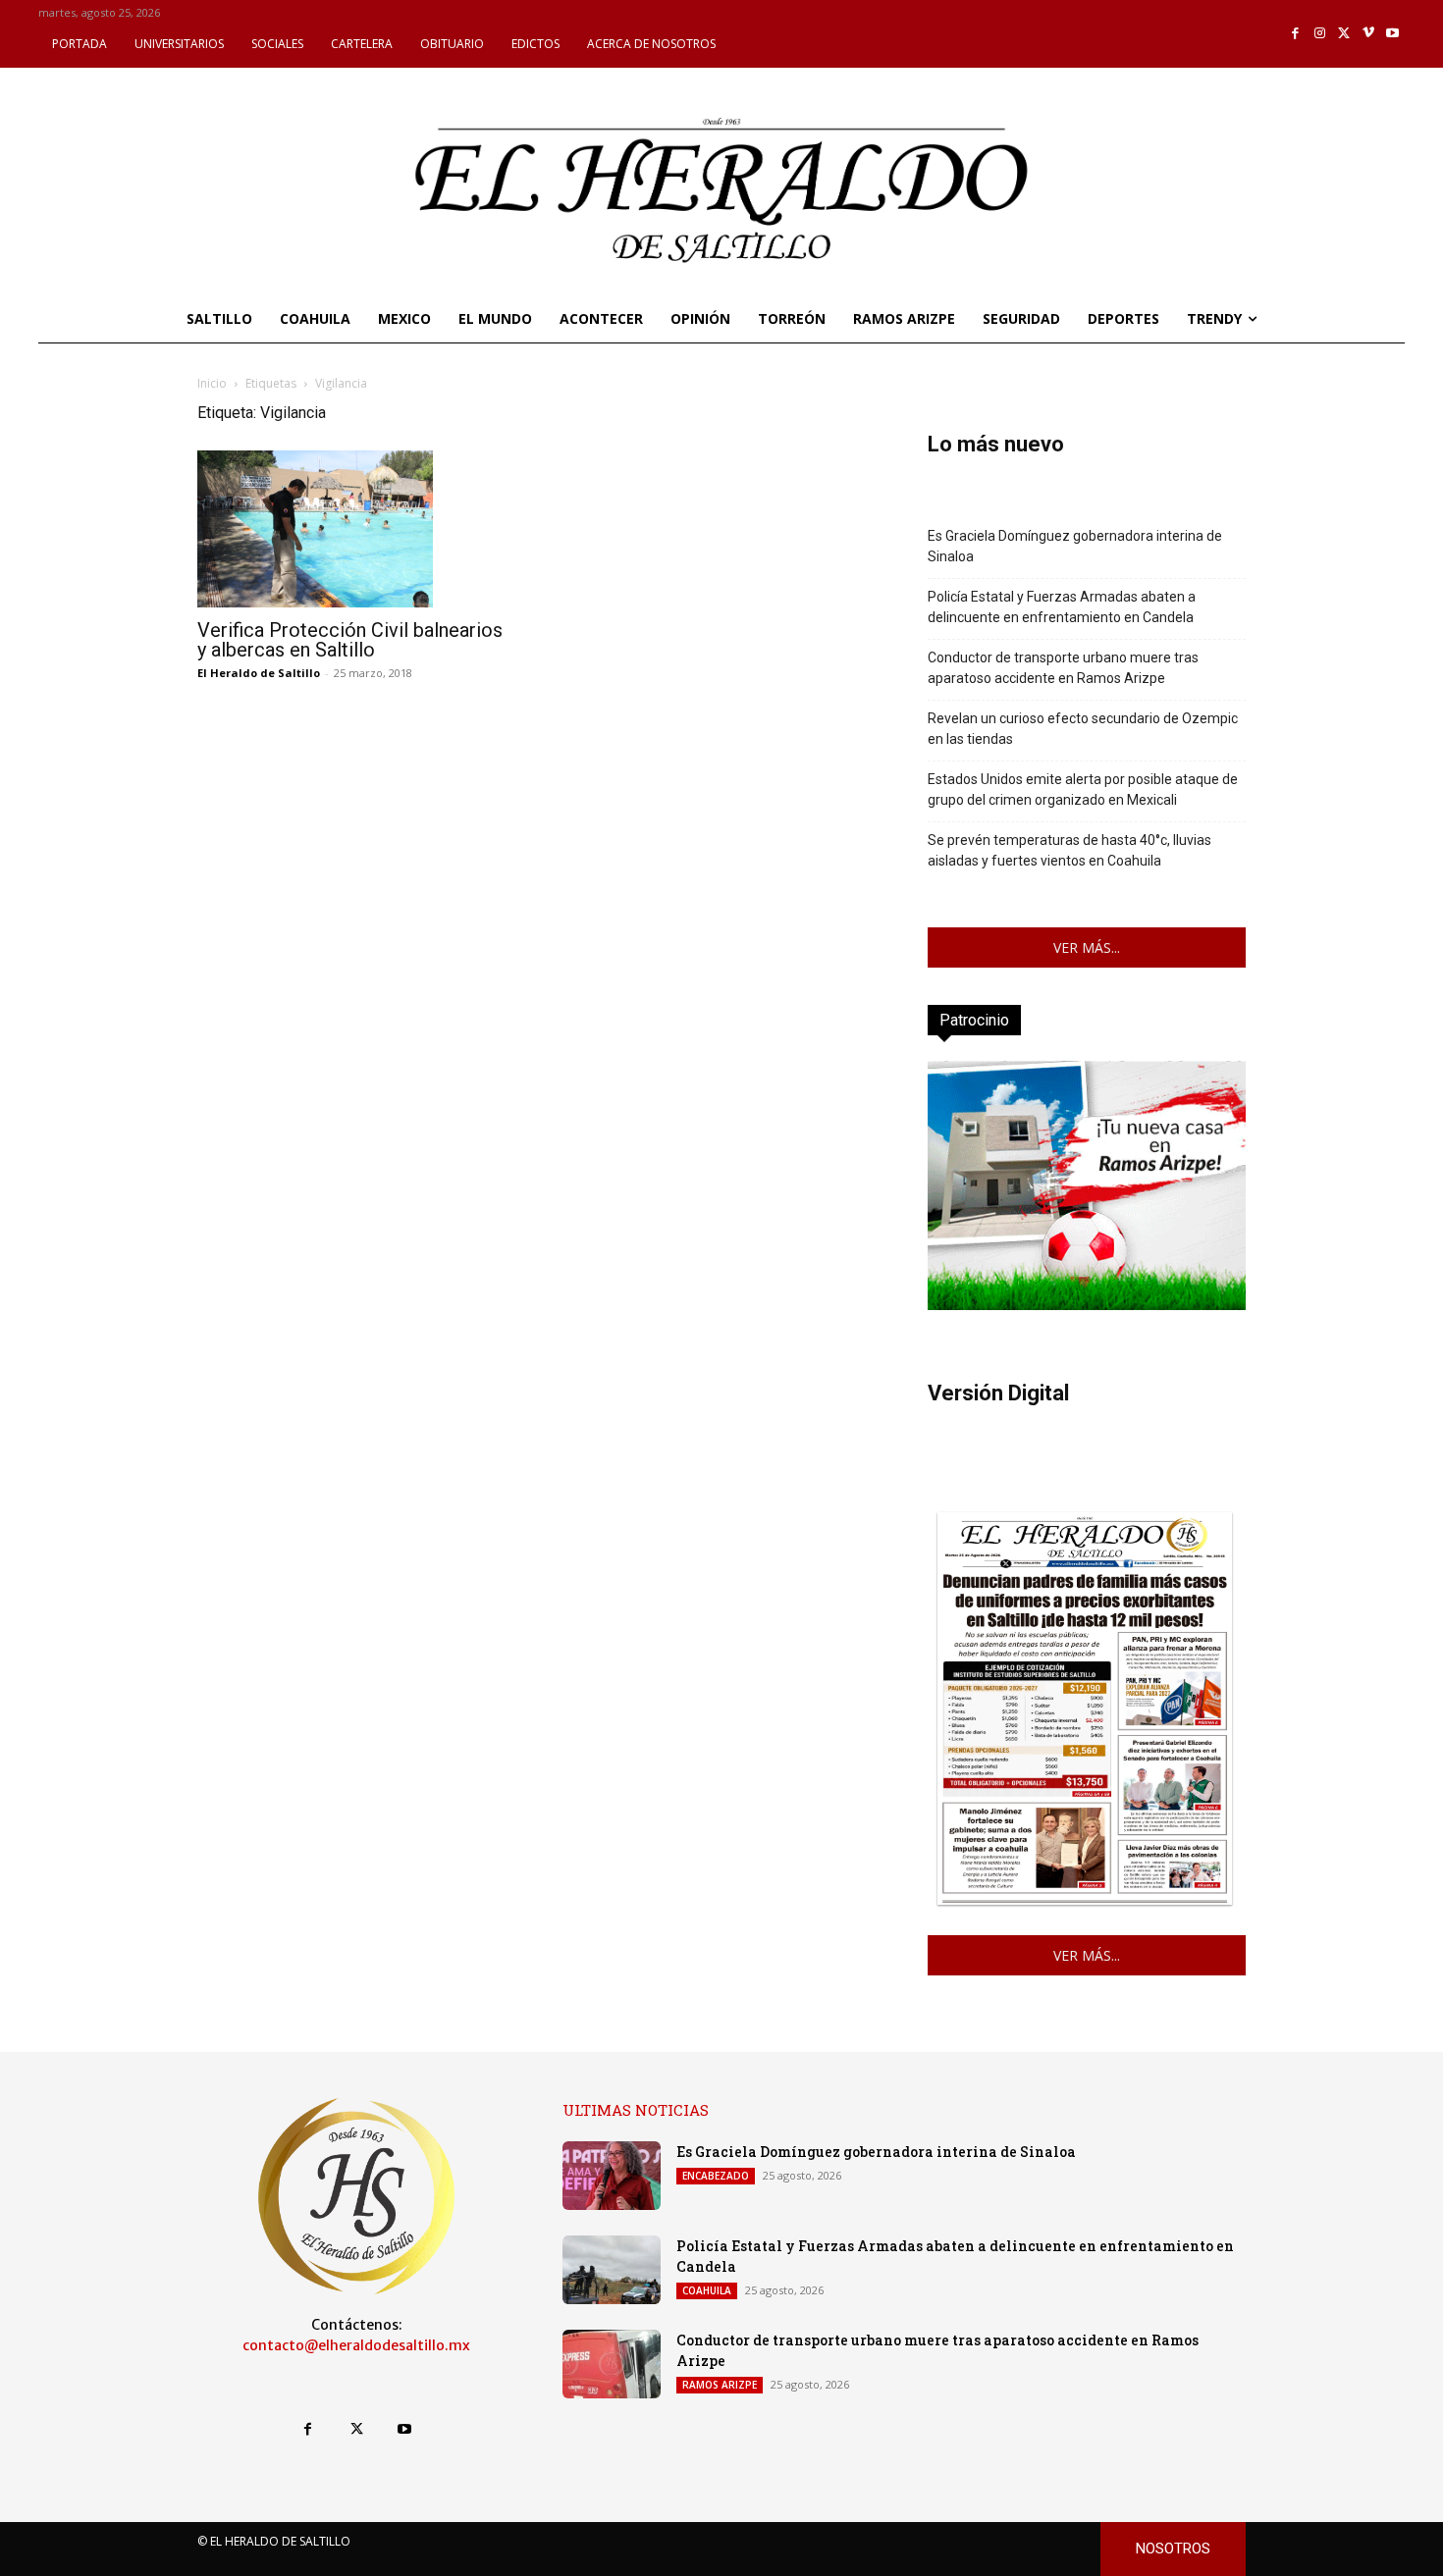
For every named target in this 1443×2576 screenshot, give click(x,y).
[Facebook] (1296, 34)
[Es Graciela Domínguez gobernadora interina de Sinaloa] (612, 2176)
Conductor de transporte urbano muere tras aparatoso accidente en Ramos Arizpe (1063, 668)
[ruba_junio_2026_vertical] (1087, 1305)
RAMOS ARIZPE (720, 2385)
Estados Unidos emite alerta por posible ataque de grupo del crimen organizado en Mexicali (1083, 789)
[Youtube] (1392, 34)
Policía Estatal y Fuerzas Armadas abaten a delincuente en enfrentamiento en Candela (1062, 607)
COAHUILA (707, 2290)
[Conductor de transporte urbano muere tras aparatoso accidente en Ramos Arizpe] (612, 2364)
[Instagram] (1320, 34)
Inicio (212, 383)
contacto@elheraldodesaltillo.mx (356, 2345)
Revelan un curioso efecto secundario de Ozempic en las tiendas (1083, 729)
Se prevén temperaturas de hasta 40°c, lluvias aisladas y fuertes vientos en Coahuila (1069, 850)
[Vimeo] (1369, 34)
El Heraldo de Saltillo (259, 673)
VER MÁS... (1087, 947)
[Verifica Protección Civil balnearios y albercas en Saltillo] (356, 529)
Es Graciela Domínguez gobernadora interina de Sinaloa (1075, 546)
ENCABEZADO (716, 2176)
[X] (1344, 34)
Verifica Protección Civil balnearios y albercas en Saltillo (350, 640)
